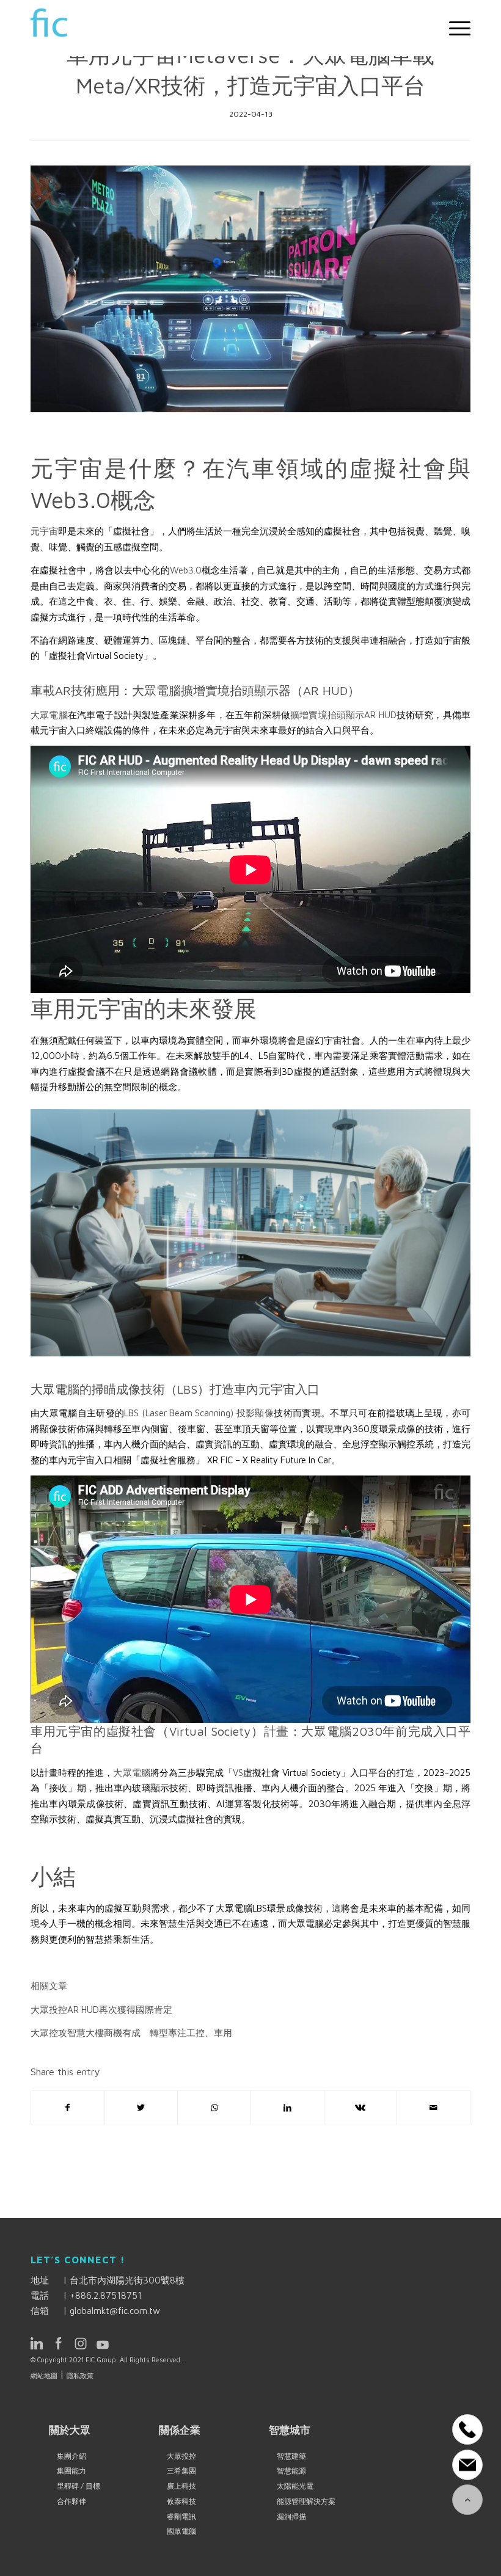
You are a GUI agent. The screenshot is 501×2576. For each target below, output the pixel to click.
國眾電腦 (181, 2531)
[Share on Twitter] (141, 2108)
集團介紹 (71, 2456)
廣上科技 (181, 2486)
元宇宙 (44, 531)
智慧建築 (291, 2456)
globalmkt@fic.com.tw (115, 2311)
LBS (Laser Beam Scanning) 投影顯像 (199, 1413)
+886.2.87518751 (106, 2295)
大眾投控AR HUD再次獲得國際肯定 (101, 2010)
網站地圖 (44, 2375)
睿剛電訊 (181, 2516)
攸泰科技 (181, 2501)
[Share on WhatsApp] (214, 2108)
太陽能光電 (295, 2486)
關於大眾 (70, 2430)
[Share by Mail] (433, 2108)
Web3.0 (186, 570)
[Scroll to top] (467, 2500)
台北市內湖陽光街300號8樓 (127, 2280)
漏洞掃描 (291, 2516)
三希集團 (181, 2471)
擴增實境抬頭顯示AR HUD (343, 715)
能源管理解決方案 (306, 2501)
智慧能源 (291, 2471)
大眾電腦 (49, 715)
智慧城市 (290, 2430)
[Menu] (454, 28)
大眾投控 (181, 2456)
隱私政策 (80, 2375)
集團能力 (71, 2471)
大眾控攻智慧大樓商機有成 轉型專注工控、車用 (131, 2033)
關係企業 (180, 2430)
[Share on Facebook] (68, 2108)
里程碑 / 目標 (79, 2486)
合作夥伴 (71, 2501)
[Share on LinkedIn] (287, 2108)
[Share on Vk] (361, 2108)
